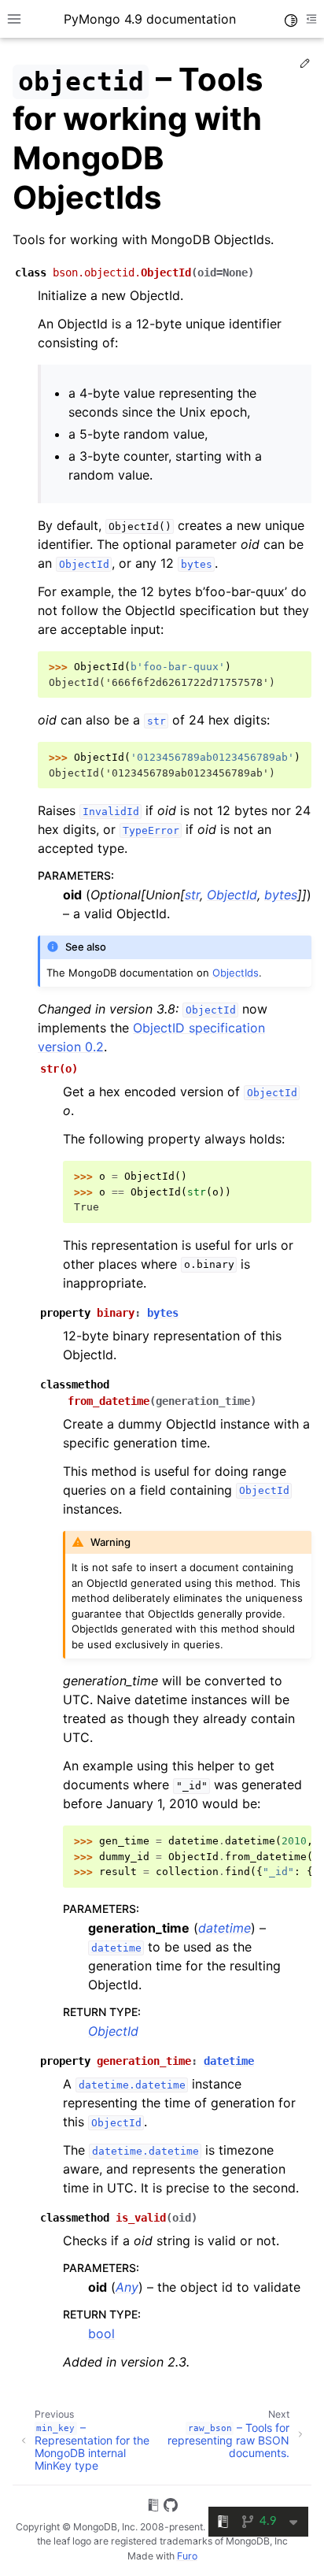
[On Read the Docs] (153, 2507)
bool (101, 2333)
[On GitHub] (171, 2507)
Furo (187, 2556)
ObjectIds (236, 973)
